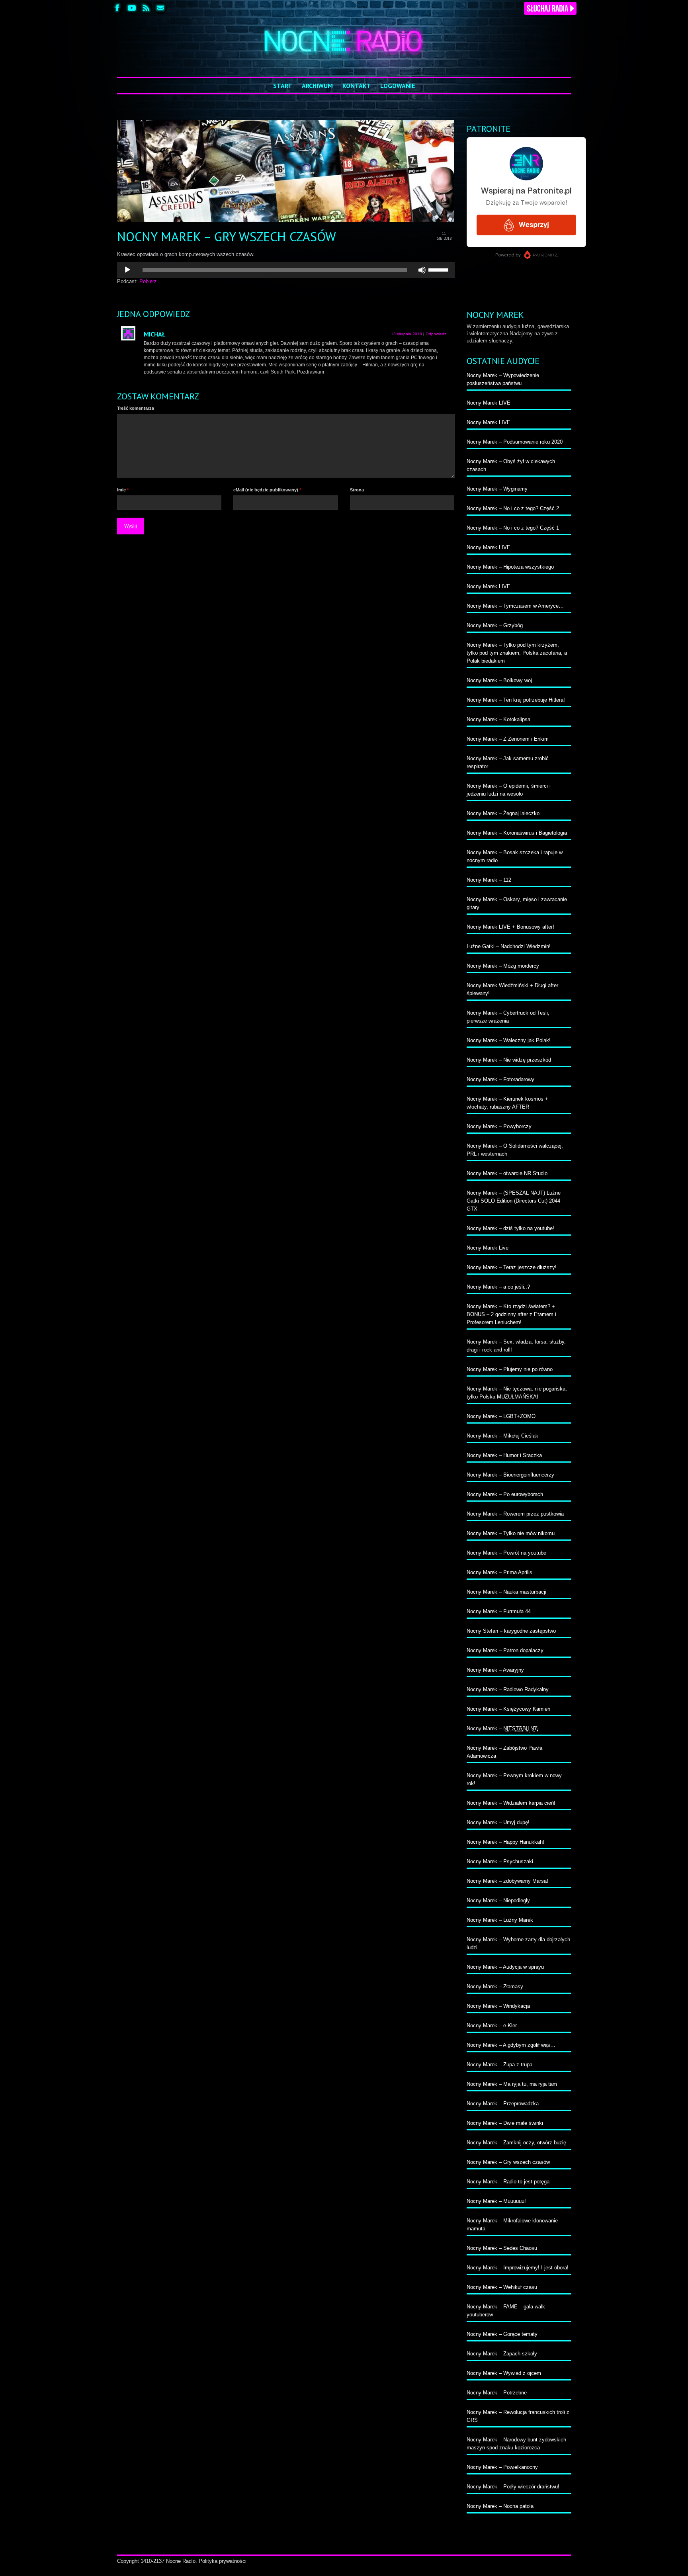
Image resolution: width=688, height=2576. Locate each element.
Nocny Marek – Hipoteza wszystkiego (510, 567)
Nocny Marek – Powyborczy (499, 1126)
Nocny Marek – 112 (489, 880)
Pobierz (148, 281)
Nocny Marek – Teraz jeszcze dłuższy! (512, 1267)
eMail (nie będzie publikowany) (267, 490)
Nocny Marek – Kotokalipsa (498, 719)
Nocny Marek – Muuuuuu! (496, 2201)
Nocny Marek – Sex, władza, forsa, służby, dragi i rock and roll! (516, 1346)
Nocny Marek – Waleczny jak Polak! (509, 1040)
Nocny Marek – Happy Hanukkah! (505, 1842)
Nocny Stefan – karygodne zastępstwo (511, 1631)
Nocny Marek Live (488, 1248)
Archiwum (317, 86)
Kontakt (357, 86)
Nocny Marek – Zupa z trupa (499, 2065)
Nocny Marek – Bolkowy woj (499, 680)
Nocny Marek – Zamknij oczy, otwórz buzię (516, 2143)
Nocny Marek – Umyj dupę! (498, 1822)
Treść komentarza (136, 408)
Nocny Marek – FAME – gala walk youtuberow (506, 2311)
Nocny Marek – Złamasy (495, 1986)
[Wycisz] (422, 270)
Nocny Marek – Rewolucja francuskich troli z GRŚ (518, 2416)
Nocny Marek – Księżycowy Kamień (508, 1709)
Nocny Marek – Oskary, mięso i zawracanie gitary (517, 903)
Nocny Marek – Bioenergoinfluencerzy (510, 1475)
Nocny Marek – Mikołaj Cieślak (502, 1436)
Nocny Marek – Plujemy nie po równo (510, 1369)
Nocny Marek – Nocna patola (500, 2506)
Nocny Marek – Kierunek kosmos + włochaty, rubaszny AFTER (507, 1103)
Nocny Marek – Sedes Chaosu (502, 2248)
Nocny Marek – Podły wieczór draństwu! (513, 2487)
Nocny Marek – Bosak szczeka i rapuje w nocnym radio (515, 856)
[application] (286, 270)
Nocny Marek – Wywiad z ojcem (504, 2373)
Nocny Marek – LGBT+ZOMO (501, 1416)
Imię (123, 490)
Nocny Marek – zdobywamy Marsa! (507, 1881)
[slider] (440, 269)
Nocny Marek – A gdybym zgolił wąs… (511, 2045)
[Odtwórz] (127, 270)
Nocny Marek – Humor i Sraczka (504, 1455)
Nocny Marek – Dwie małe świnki (505, 2123)
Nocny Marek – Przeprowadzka (503, 2104)
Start (283, 86)
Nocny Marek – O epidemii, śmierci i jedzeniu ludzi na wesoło (509, 790)
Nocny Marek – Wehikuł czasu (502, 2287)
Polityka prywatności (223, 2561)
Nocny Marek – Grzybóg (495, 625)
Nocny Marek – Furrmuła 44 (499, 1611)
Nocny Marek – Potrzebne (497, 2393)
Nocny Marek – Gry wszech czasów (508, 2162)
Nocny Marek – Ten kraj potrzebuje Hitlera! (516, 700)
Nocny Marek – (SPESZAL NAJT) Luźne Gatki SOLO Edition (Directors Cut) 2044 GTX (514, 1201)
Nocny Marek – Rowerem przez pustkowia (515, 1514)
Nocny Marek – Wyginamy (497, 489)
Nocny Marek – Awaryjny (495, 1670)
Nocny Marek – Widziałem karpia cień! (511, 1803)
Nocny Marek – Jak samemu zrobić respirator (508, 762)
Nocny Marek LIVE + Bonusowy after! (510, 927)
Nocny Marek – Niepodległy (498, 1900)
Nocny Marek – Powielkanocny (502, 2467)
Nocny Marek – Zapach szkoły (502, 2354)
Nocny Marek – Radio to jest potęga (508, 2182)
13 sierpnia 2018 (407, 334)
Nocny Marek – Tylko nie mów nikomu (511, 1533)
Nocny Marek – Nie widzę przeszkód (509, 1060)
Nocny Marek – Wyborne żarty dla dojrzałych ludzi (518, 1943)
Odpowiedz (436, 334)
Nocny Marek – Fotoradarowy (500, 1079)
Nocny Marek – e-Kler (492, 2025)
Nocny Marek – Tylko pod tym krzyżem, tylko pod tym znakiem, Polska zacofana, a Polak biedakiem (517, 653)
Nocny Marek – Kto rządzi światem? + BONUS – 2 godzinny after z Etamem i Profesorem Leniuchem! (511, 1314)
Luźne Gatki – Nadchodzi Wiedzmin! (509, 946)
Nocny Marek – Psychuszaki (500, 1861)
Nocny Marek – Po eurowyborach (505, 1494)
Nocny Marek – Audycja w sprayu (505, 1967)
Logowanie (398, 86)
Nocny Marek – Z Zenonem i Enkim (508, 739)
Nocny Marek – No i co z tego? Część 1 (513, 528)
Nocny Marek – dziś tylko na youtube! (510, 1228)
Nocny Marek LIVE (489, 403)
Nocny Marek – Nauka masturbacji (506, 1592)
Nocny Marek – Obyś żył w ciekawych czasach (511, 465)
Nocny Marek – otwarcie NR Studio (507, 1173)
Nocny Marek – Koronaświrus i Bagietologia (517, 833)
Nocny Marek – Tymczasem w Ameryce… (515, 606)
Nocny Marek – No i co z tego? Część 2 (513, 508)
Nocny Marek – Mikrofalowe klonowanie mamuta (512, 2225)
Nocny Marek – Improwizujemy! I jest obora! (518, 2268)
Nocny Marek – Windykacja (498, 2006)
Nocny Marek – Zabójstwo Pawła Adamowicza (504, 1752)
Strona (357, 490)
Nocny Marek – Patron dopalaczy (505, 1650)
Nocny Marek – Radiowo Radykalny (508, 1689)
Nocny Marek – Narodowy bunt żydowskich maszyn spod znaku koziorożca (516, 2444)
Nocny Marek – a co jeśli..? (498, 1287)
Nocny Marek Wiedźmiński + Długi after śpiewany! (512, 989)
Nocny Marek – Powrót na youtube (506, 1553)
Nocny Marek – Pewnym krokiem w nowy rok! (514, 1779)
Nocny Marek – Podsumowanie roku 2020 (515, 442)
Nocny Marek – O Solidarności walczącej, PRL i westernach (515, 1150)
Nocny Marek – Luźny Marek (500, 1920)
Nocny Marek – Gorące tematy (502, 2334)
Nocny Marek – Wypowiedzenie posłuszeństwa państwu (503, 379)
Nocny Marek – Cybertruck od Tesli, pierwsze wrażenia (508, 1017)
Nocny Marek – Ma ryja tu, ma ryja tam (512, 2084)
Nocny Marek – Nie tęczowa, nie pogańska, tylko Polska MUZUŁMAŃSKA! (517, 1393)
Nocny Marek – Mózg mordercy (503, 966)
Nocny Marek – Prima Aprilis (499, 1572)
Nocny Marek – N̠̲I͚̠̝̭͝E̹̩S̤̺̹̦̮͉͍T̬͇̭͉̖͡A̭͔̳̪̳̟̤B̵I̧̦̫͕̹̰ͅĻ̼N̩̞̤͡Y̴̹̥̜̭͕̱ (502, 1728)
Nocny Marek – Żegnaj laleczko (503, 813)
